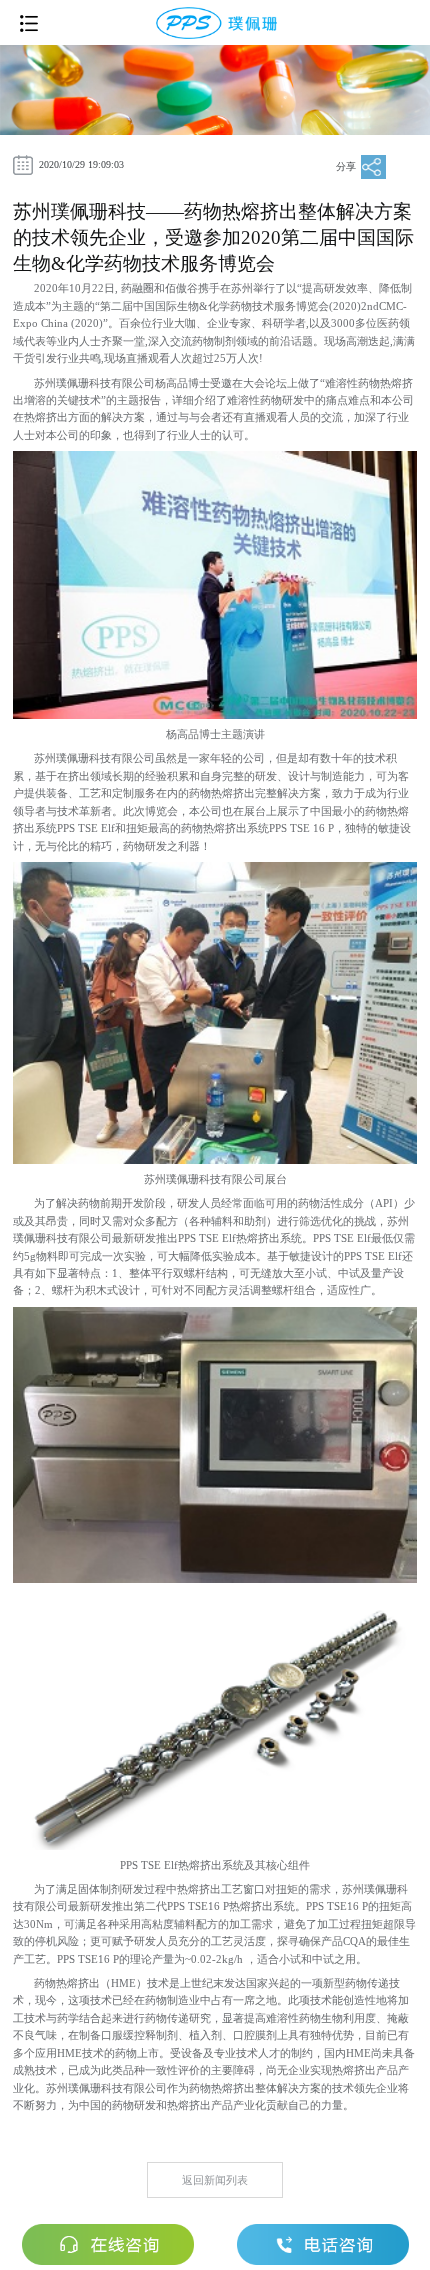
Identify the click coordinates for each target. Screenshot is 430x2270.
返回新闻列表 (215, 2180)
